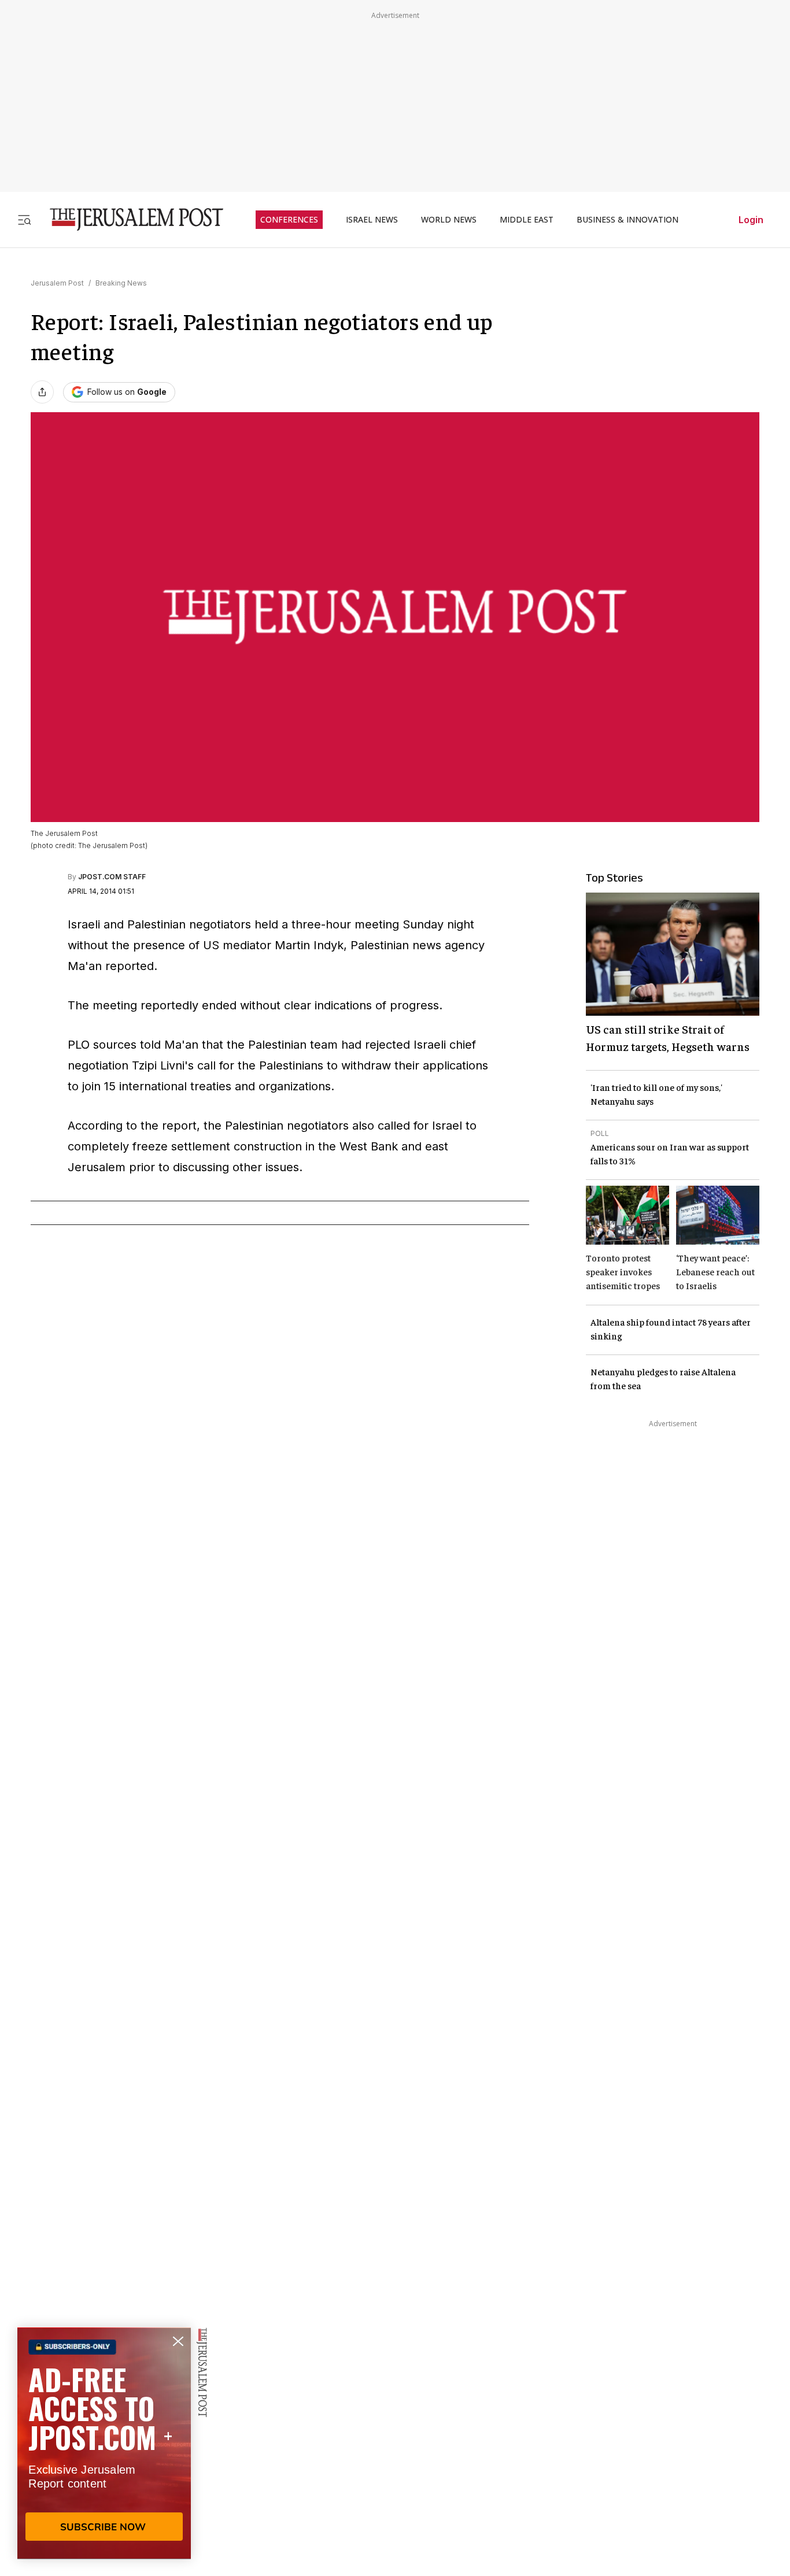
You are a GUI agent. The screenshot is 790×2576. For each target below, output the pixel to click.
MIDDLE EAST (527, 220)
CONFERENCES (289, 220)
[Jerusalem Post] (129, 219)
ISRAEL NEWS (372, 220)
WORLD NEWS (449, 220)
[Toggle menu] (24, 219)
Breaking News (121, 283)
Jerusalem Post (57, 283)
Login (751, 220)
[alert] (104, 2443)
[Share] (42, 392)
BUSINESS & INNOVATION (627, 220)
